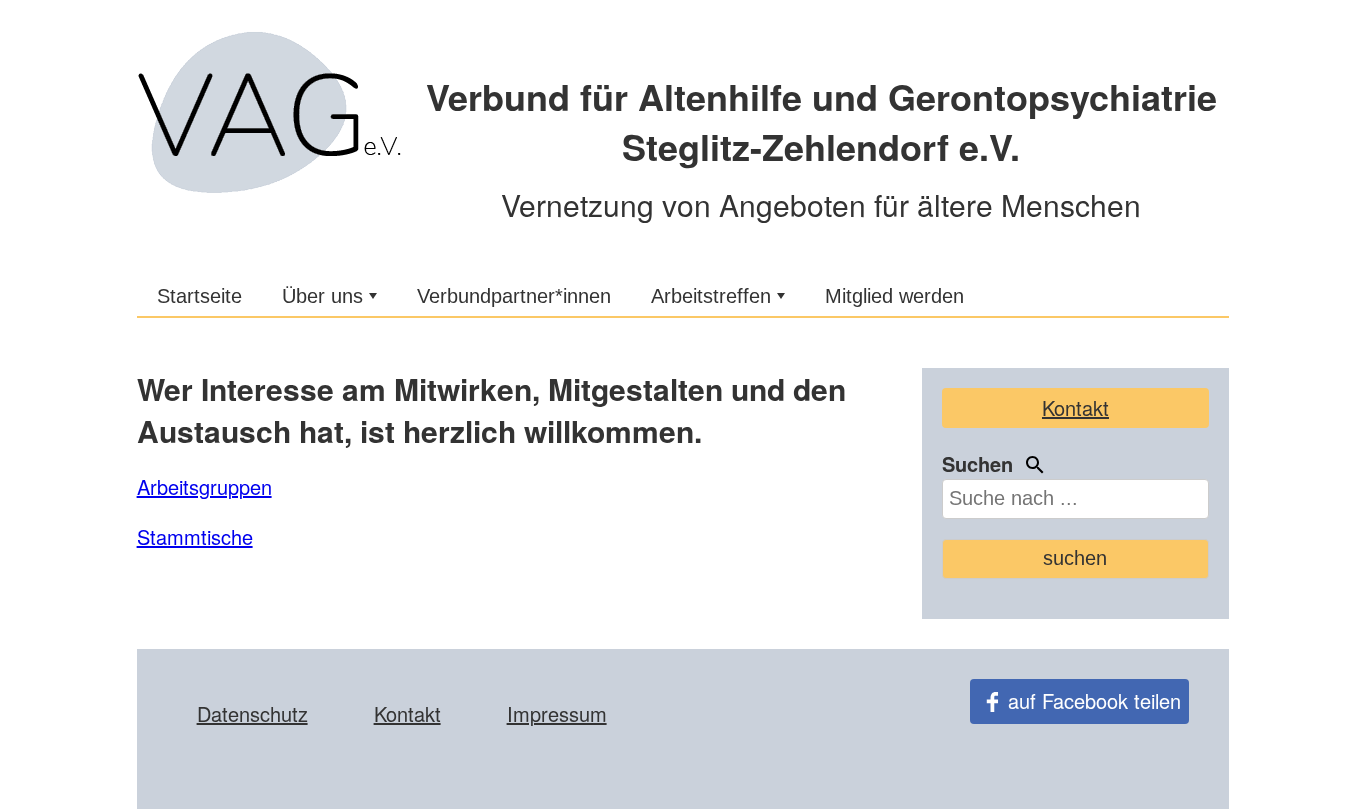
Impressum (557, 713)
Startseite (199, 296)
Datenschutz (252, 713)
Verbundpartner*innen (514, 296)
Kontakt (1075, 407)
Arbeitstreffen (711, 296)
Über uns (322, 296)
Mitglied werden (894, 296)
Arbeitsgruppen (204, 486)
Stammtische (195, 536)
